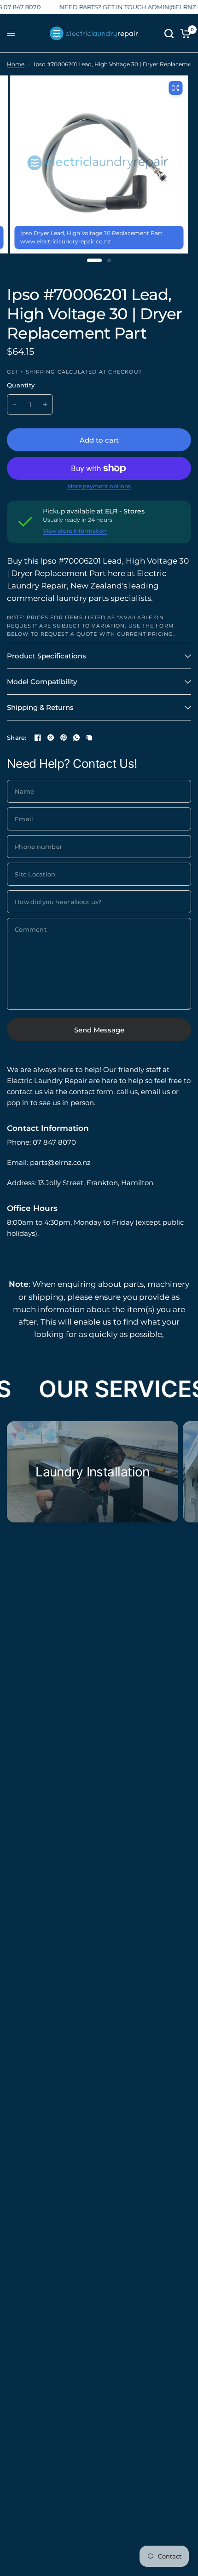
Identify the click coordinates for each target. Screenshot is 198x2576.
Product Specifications (47, 656)
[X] (51, 738)
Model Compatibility (42, 682)
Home (16, 64)
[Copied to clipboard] (89, 738)
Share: (17, 738)
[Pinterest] (64, 738)
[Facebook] (38, 738)
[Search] (169, 33)
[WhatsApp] (76, 738)
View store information (75, 531)
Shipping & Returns (40, 707)
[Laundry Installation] (93, 1472)
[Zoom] (175, 88)
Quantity (21, 385)
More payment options (99, 486)
